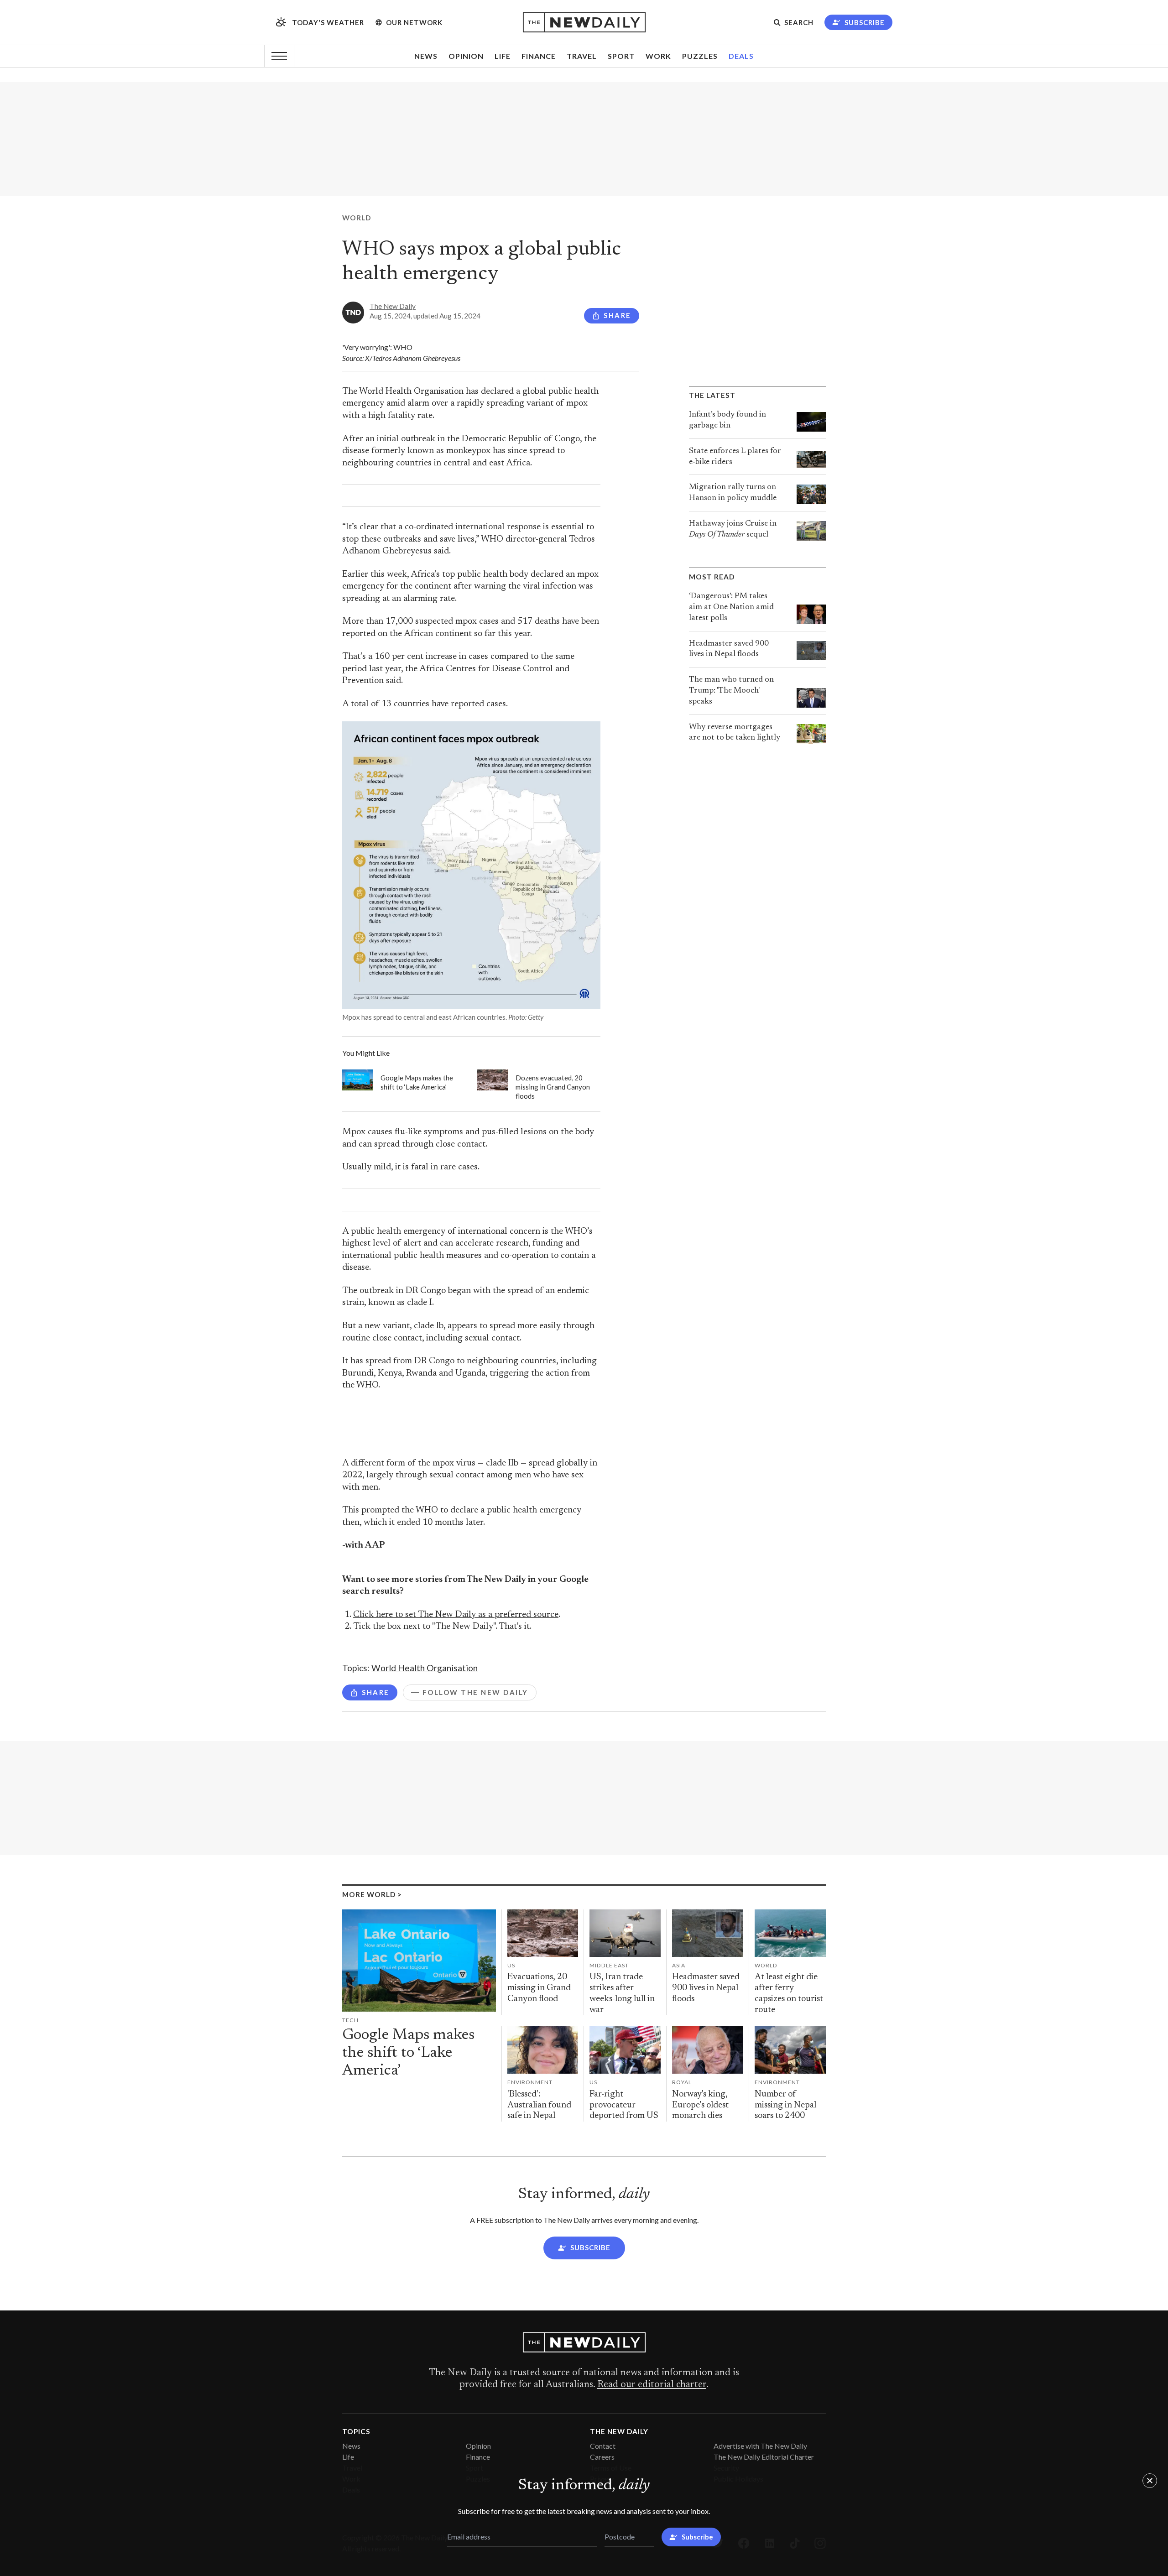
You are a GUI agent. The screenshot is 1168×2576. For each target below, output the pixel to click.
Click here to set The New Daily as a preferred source (456, 1615)
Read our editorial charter (652, 2385)
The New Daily (393, 306)
